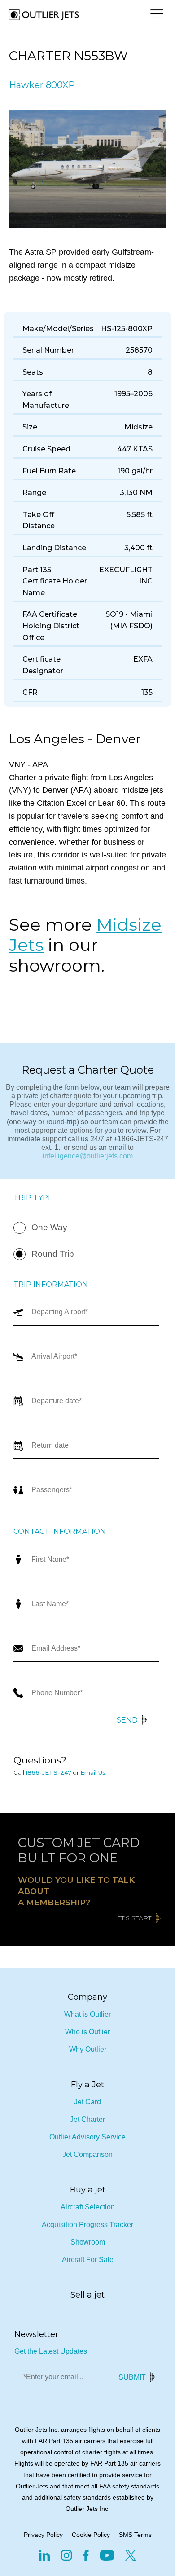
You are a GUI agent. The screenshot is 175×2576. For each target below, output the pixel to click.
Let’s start (132, 1918)
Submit (132, 2377)
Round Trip (53, 1254)
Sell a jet (87, 2295)
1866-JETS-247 (48, 1772)
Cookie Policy (91, 2535)
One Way (49, 1227)
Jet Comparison (87, 2154)
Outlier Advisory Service (87, 2137)
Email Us (93, 1772)
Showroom (88, 2242)
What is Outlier (87, 2014)
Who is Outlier (87, 2032)
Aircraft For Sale (88, 2260)
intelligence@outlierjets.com (88, 1156)
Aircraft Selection (88, 2207)
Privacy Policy (43, 2535)
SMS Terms (135, 2535)
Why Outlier (88, 2049)
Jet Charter (87, 2119)
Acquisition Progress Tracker (87, 2225)
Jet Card (87, 2102)
